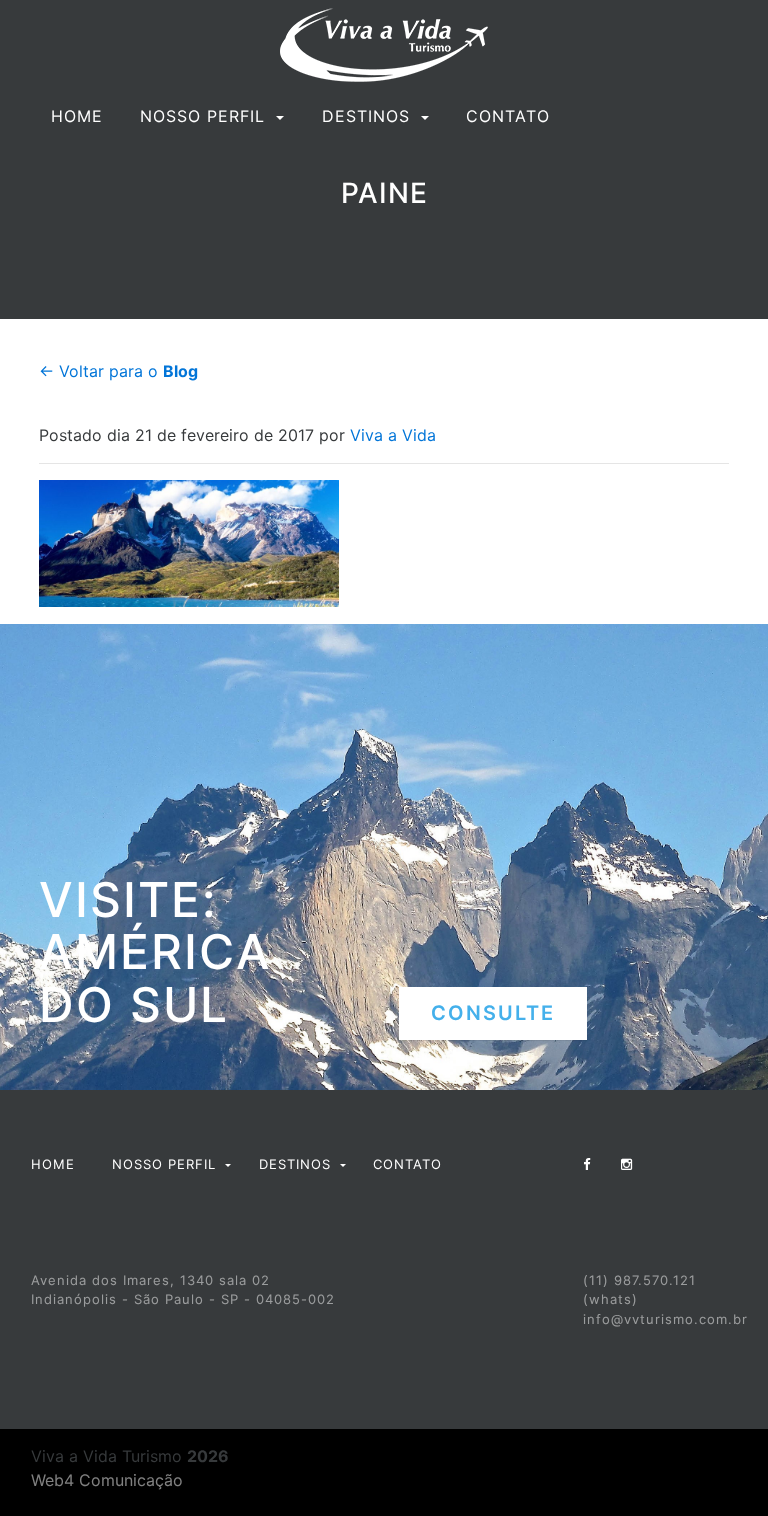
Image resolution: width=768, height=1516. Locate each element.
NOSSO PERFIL (205, 116)
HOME (77, 116)
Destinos (369, 116)
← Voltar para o (118, 371)
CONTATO (508, 116)
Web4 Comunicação (107, 1480)
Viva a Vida (393, 435)
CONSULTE (493, 1013)
